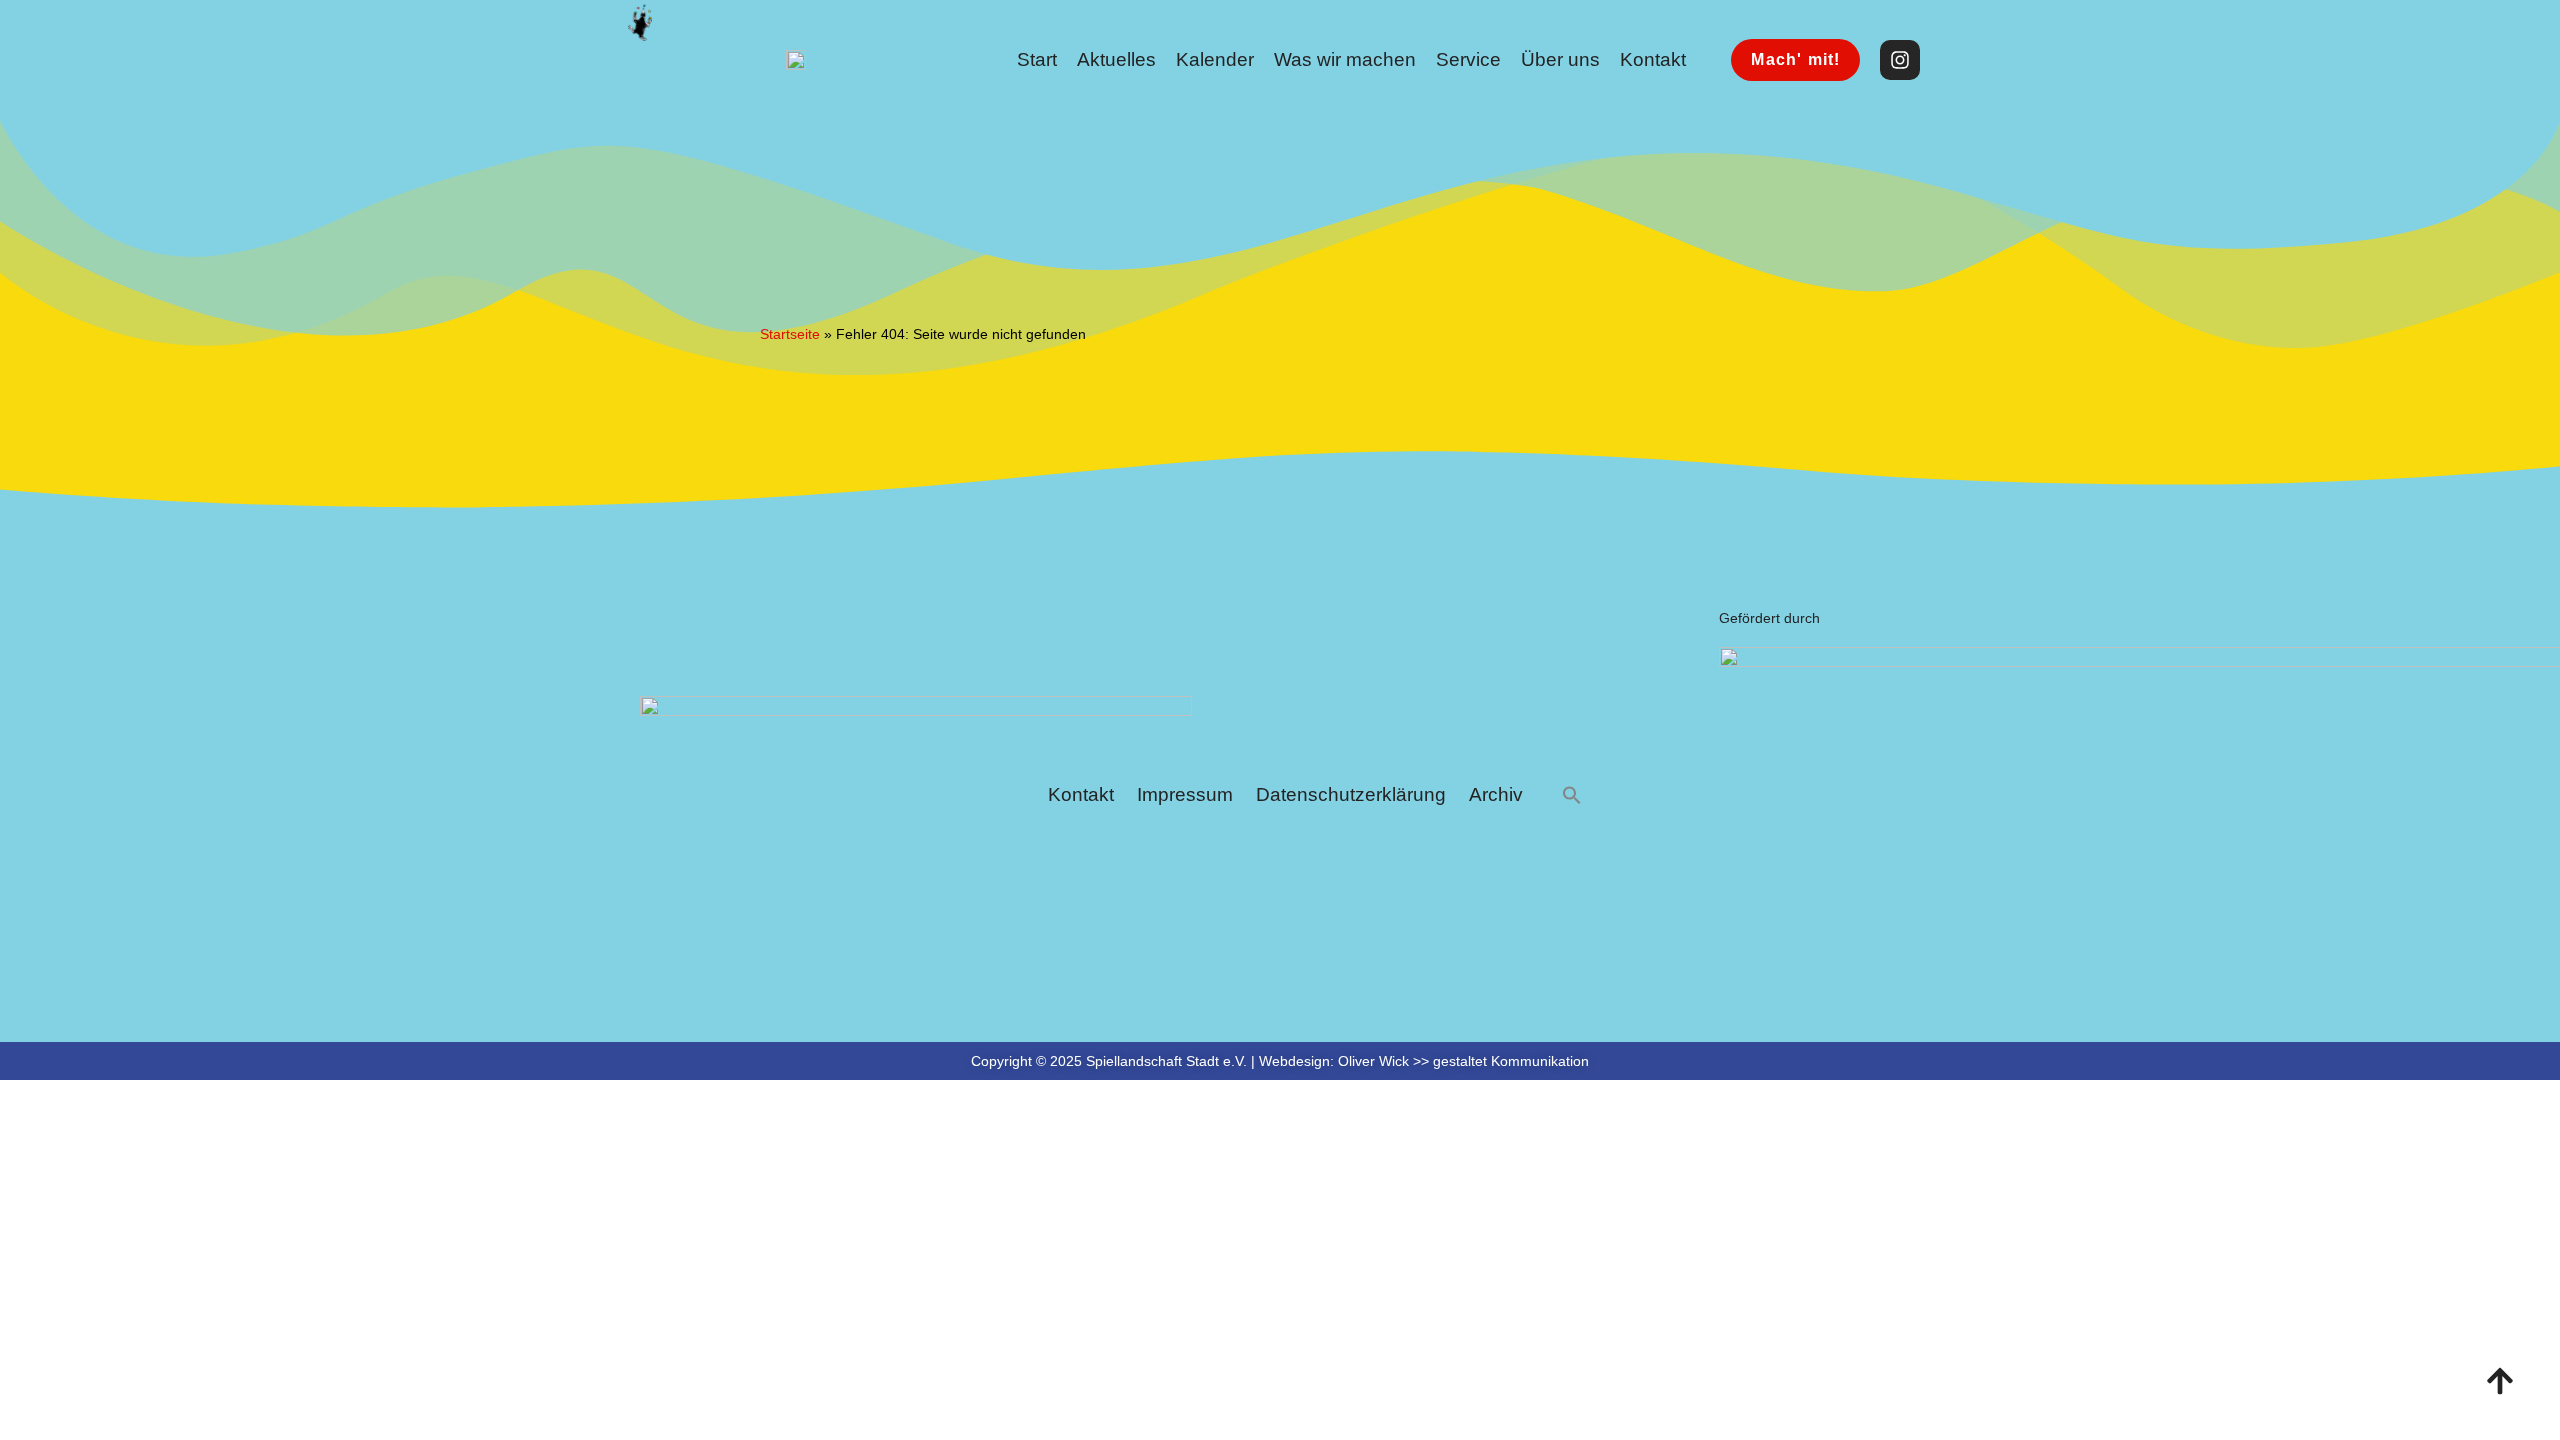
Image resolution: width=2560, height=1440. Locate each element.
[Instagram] (1900, 60)
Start (1037, 59)
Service (1468, 59)
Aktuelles (1116, 59)
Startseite (790, 334)
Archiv (1496, 794)
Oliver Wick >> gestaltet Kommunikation (1463, 1061)
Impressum (1185, 794)
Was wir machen (1345, 59)
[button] (1572, 795)
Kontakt (1653, 59)
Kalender (1215, 59)
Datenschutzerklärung (1351, 794)
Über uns (1560, 59)
